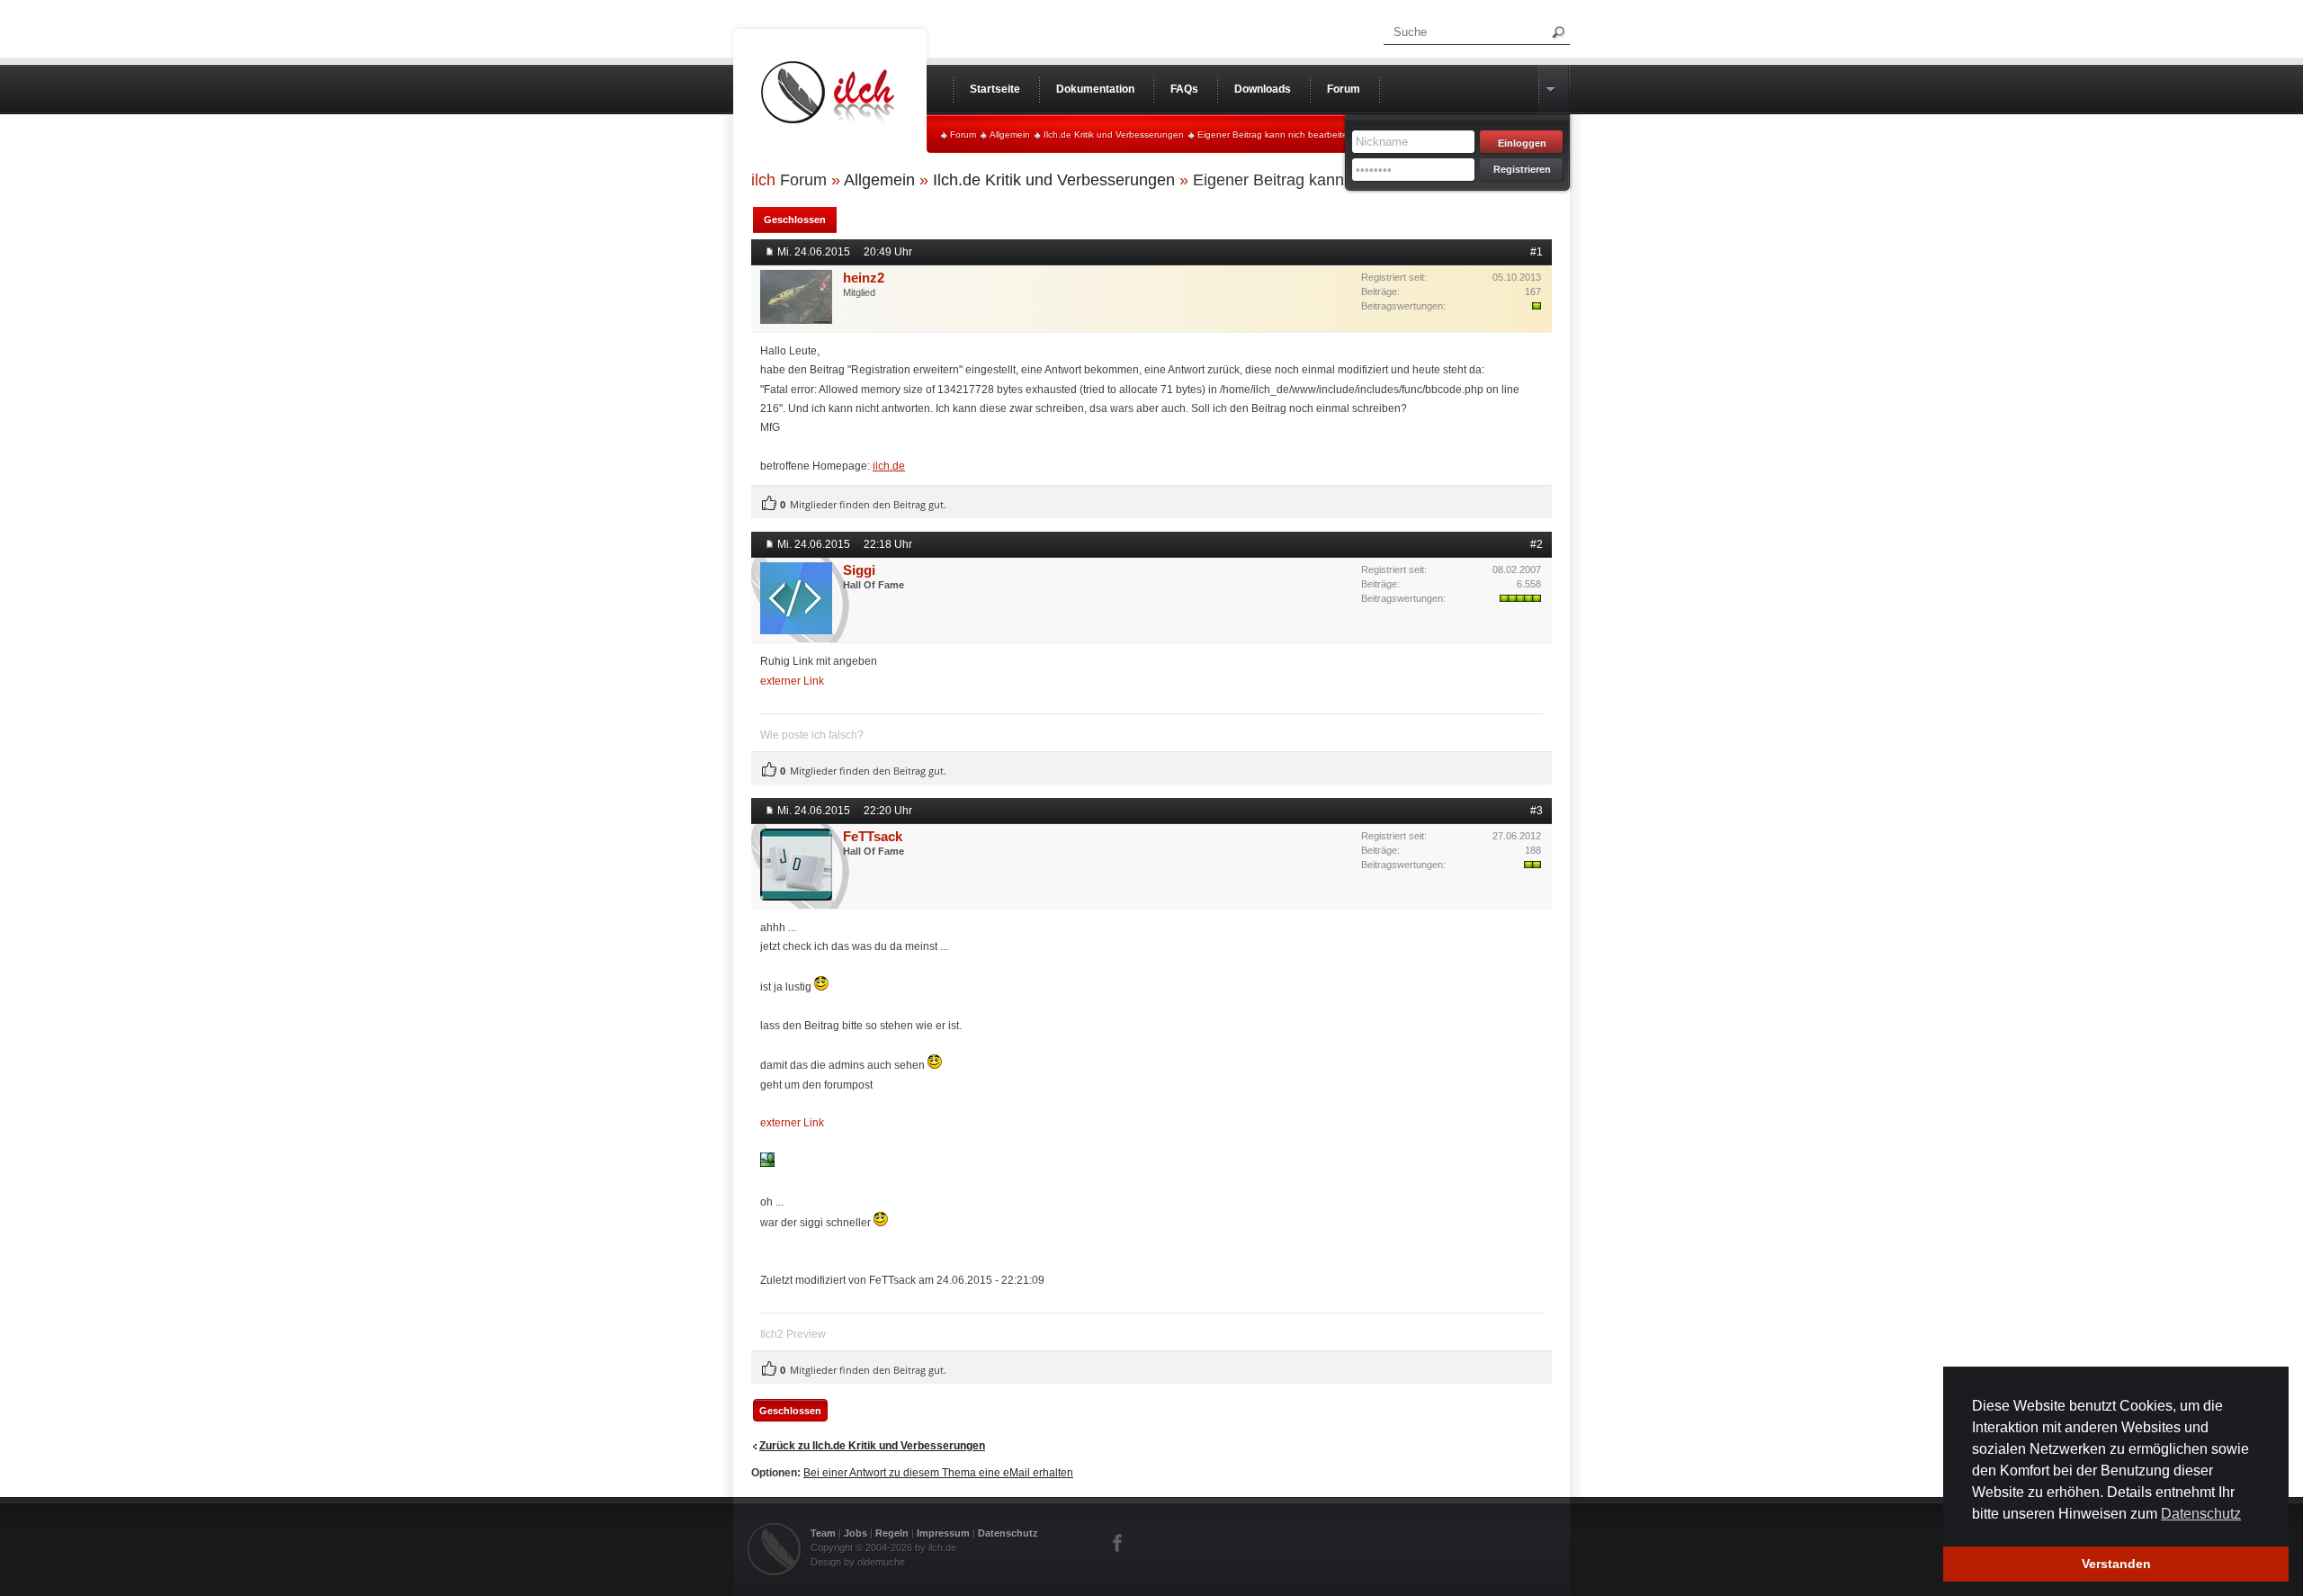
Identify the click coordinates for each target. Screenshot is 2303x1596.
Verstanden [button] (2116, 1564)
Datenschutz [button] (2201, 1514)
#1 (1537, 252)
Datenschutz (1008, 1533)
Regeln (892, 1533)
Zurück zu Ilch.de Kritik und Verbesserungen (872, 1446)
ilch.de (889, 466)
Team (823, 1533)
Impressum (943, 1533)
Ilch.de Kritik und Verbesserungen (1114, 134)
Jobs (856, 1533)
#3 (1537, 811)
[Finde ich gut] (769, 504)
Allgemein (1010, 134)
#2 (1537, 544)
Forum (963, 134)
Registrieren (1522, 169)
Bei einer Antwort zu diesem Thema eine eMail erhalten (938, 1473)
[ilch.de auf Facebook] (1118, 1543)
